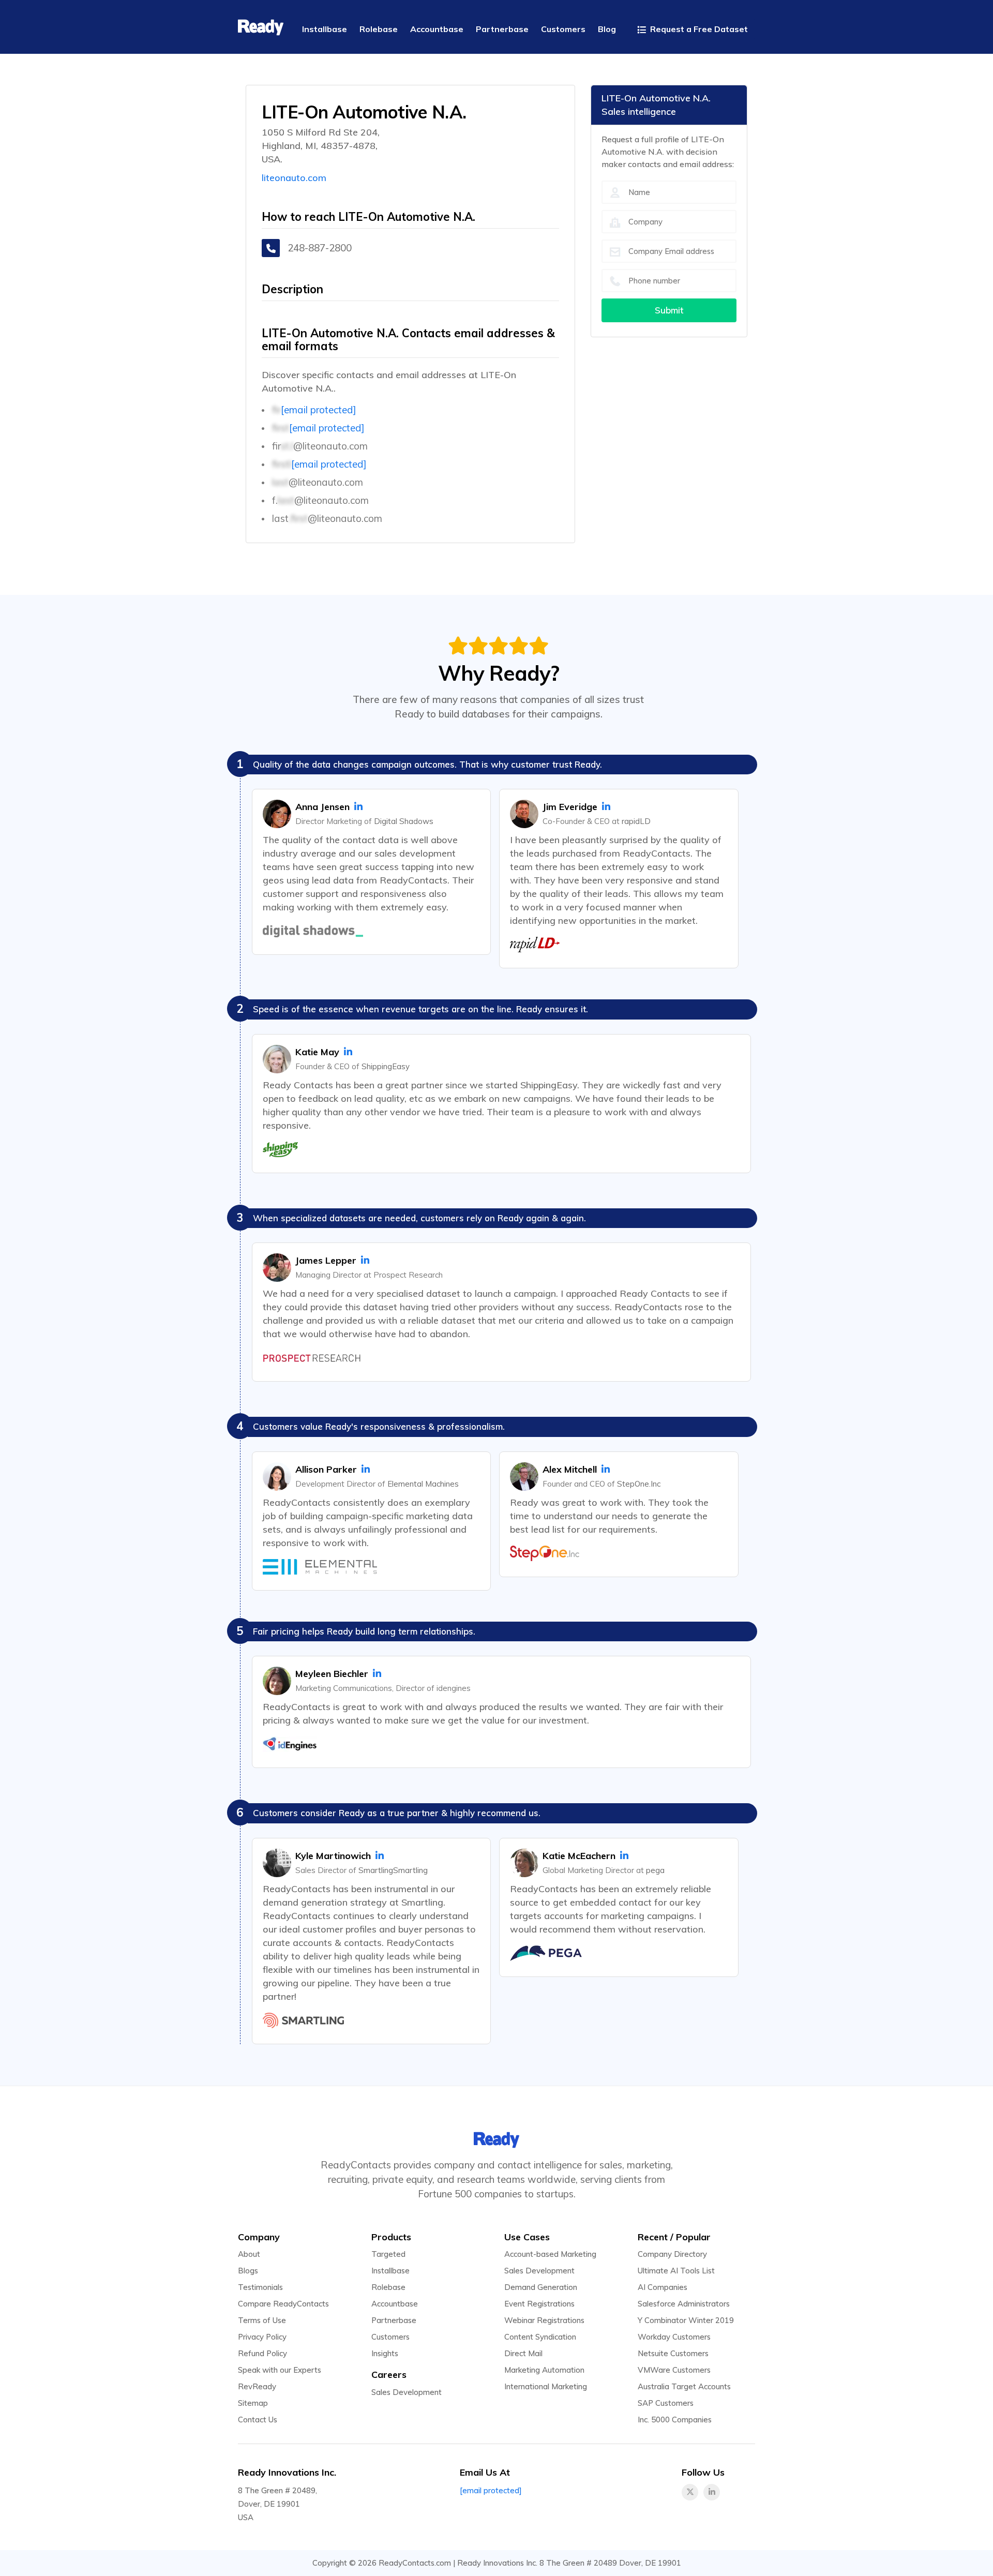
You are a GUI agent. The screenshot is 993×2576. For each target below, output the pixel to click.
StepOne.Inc (639, 1484)
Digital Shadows (404, 821)
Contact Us (258, 2420)
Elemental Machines (423, 1484)
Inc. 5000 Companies (675, 2420)
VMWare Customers (674, 2370)
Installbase (390, 2271)
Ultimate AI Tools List (676, 2271)
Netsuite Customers (673, 2353)
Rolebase (388, 2287)
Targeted (388, 2254)
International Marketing (546, 2386)
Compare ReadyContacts (283, 2304)
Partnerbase (394, 2320)
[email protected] (319, 410)
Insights (385, 2353)
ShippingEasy (386, 1066)
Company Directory (672, 2254)
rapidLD (636, 821)
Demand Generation (541, 2287)
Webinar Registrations (544, 2320)
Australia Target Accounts (684, 2386)
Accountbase (395, 2304)
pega (655, 1870)
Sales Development (407, 2392)
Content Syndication (540, 2337)
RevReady (257, 2386)
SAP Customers (666, 2403)
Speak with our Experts (280, 2370)
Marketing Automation (544, 2370)
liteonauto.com (294, 178)
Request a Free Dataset (698, 29)
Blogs (248, 2271)
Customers (390, 2337)
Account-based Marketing (550, 2254)
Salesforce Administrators (684, 2304)
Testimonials (260, 2287)
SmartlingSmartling (393, 1870)
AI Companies (663, 2287)
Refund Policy (262, 2353)
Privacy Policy (262, 2337)
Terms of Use (262, 2320)
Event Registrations (539, 2304)
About (249, 2254)
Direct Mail (523, 2353)
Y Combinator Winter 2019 (686, 2320)
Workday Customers (674, 2337)
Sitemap (253, 2403)
